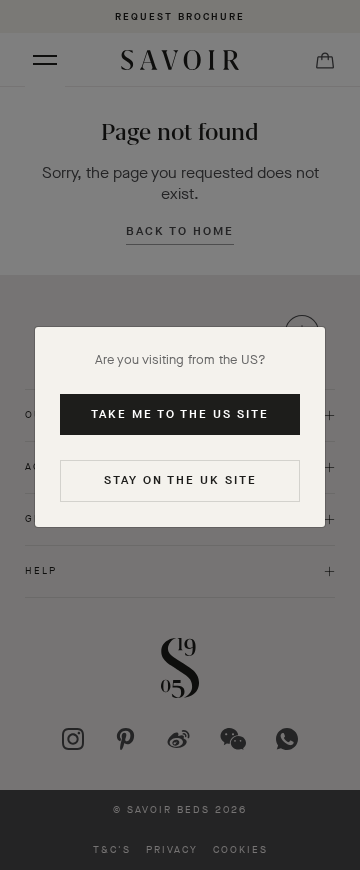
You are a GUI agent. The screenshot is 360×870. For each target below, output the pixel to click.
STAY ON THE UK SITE (180, 480)
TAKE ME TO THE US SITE (180, 414)
